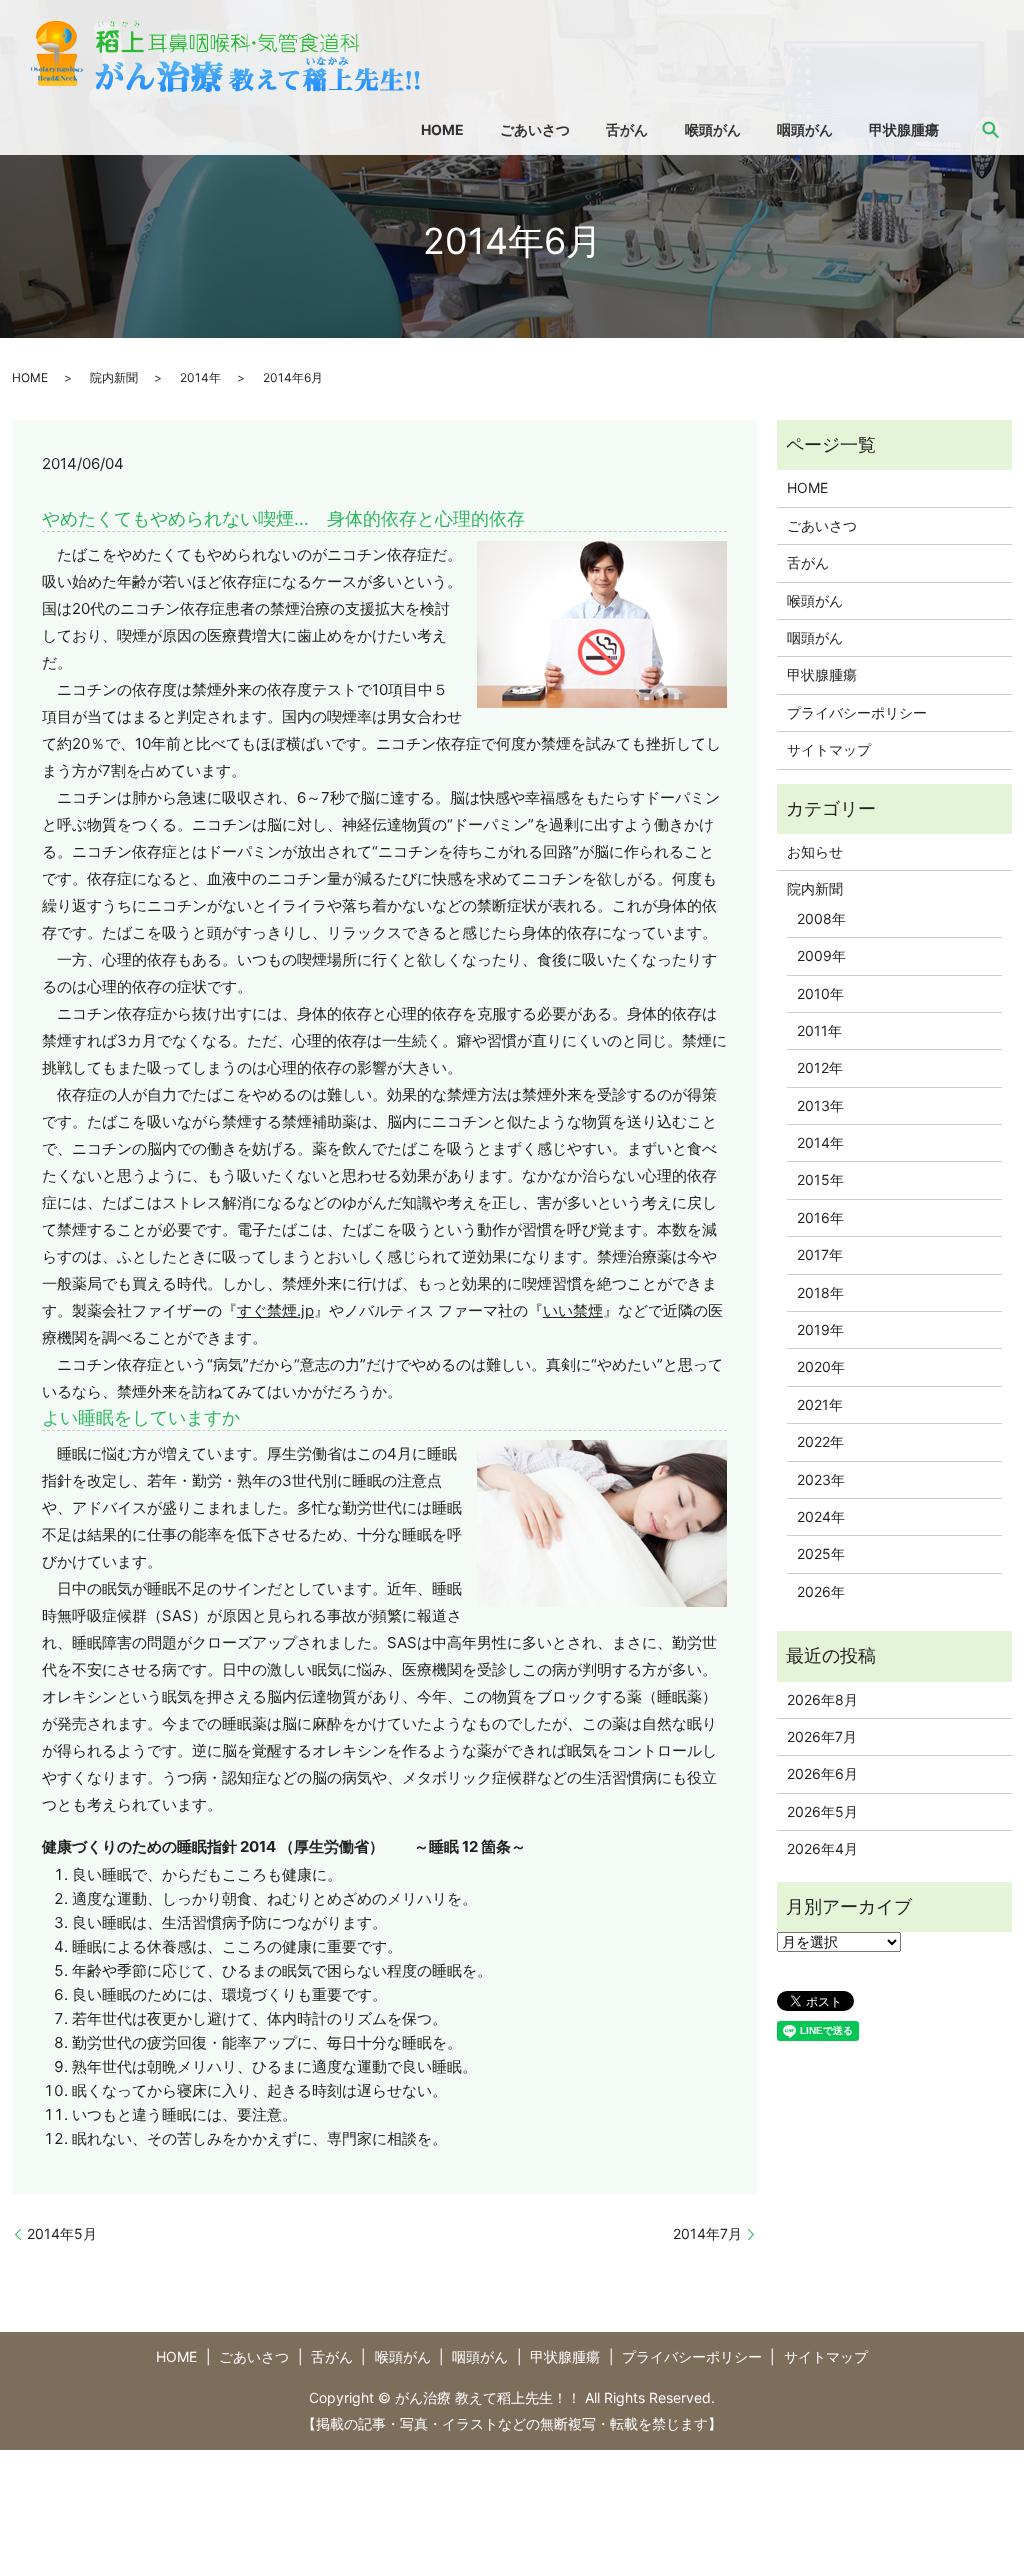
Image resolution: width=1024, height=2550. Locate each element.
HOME (442, 129)
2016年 (820, 1217)
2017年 (820, 1254)
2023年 (821, 1479)
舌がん (627, 129)
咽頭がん (805, 129)
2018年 (820, 1292)
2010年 (820, 993)
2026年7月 (822, 1736)
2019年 (820, 1329)
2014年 (200, 377)
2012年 (820, 1067)
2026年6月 (822, 1773)
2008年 (821, 918)
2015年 (820, 1179)
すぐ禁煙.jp (275, 1310)
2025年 (821, 1553)
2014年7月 (707, 2233)
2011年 (819, 1030)
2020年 (821, 1366)
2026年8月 (822, 1699)
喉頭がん (713, 129)
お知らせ (815, 851)
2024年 (821, 1516)
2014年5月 (62, 2233)
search (991, 129)
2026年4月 (822, 1848)
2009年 (821, 955)
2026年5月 (822, 1811)
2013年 (820, 1105)
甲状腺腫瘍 (904, 129)
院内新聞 (114, 377)
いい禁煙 (573, 1310)
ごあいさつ (535, 129)
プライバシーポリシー (857, 712)
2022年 (820, 1441)
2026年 (821, 1591)
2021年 (820, 1404)
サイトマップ (829, 749)
